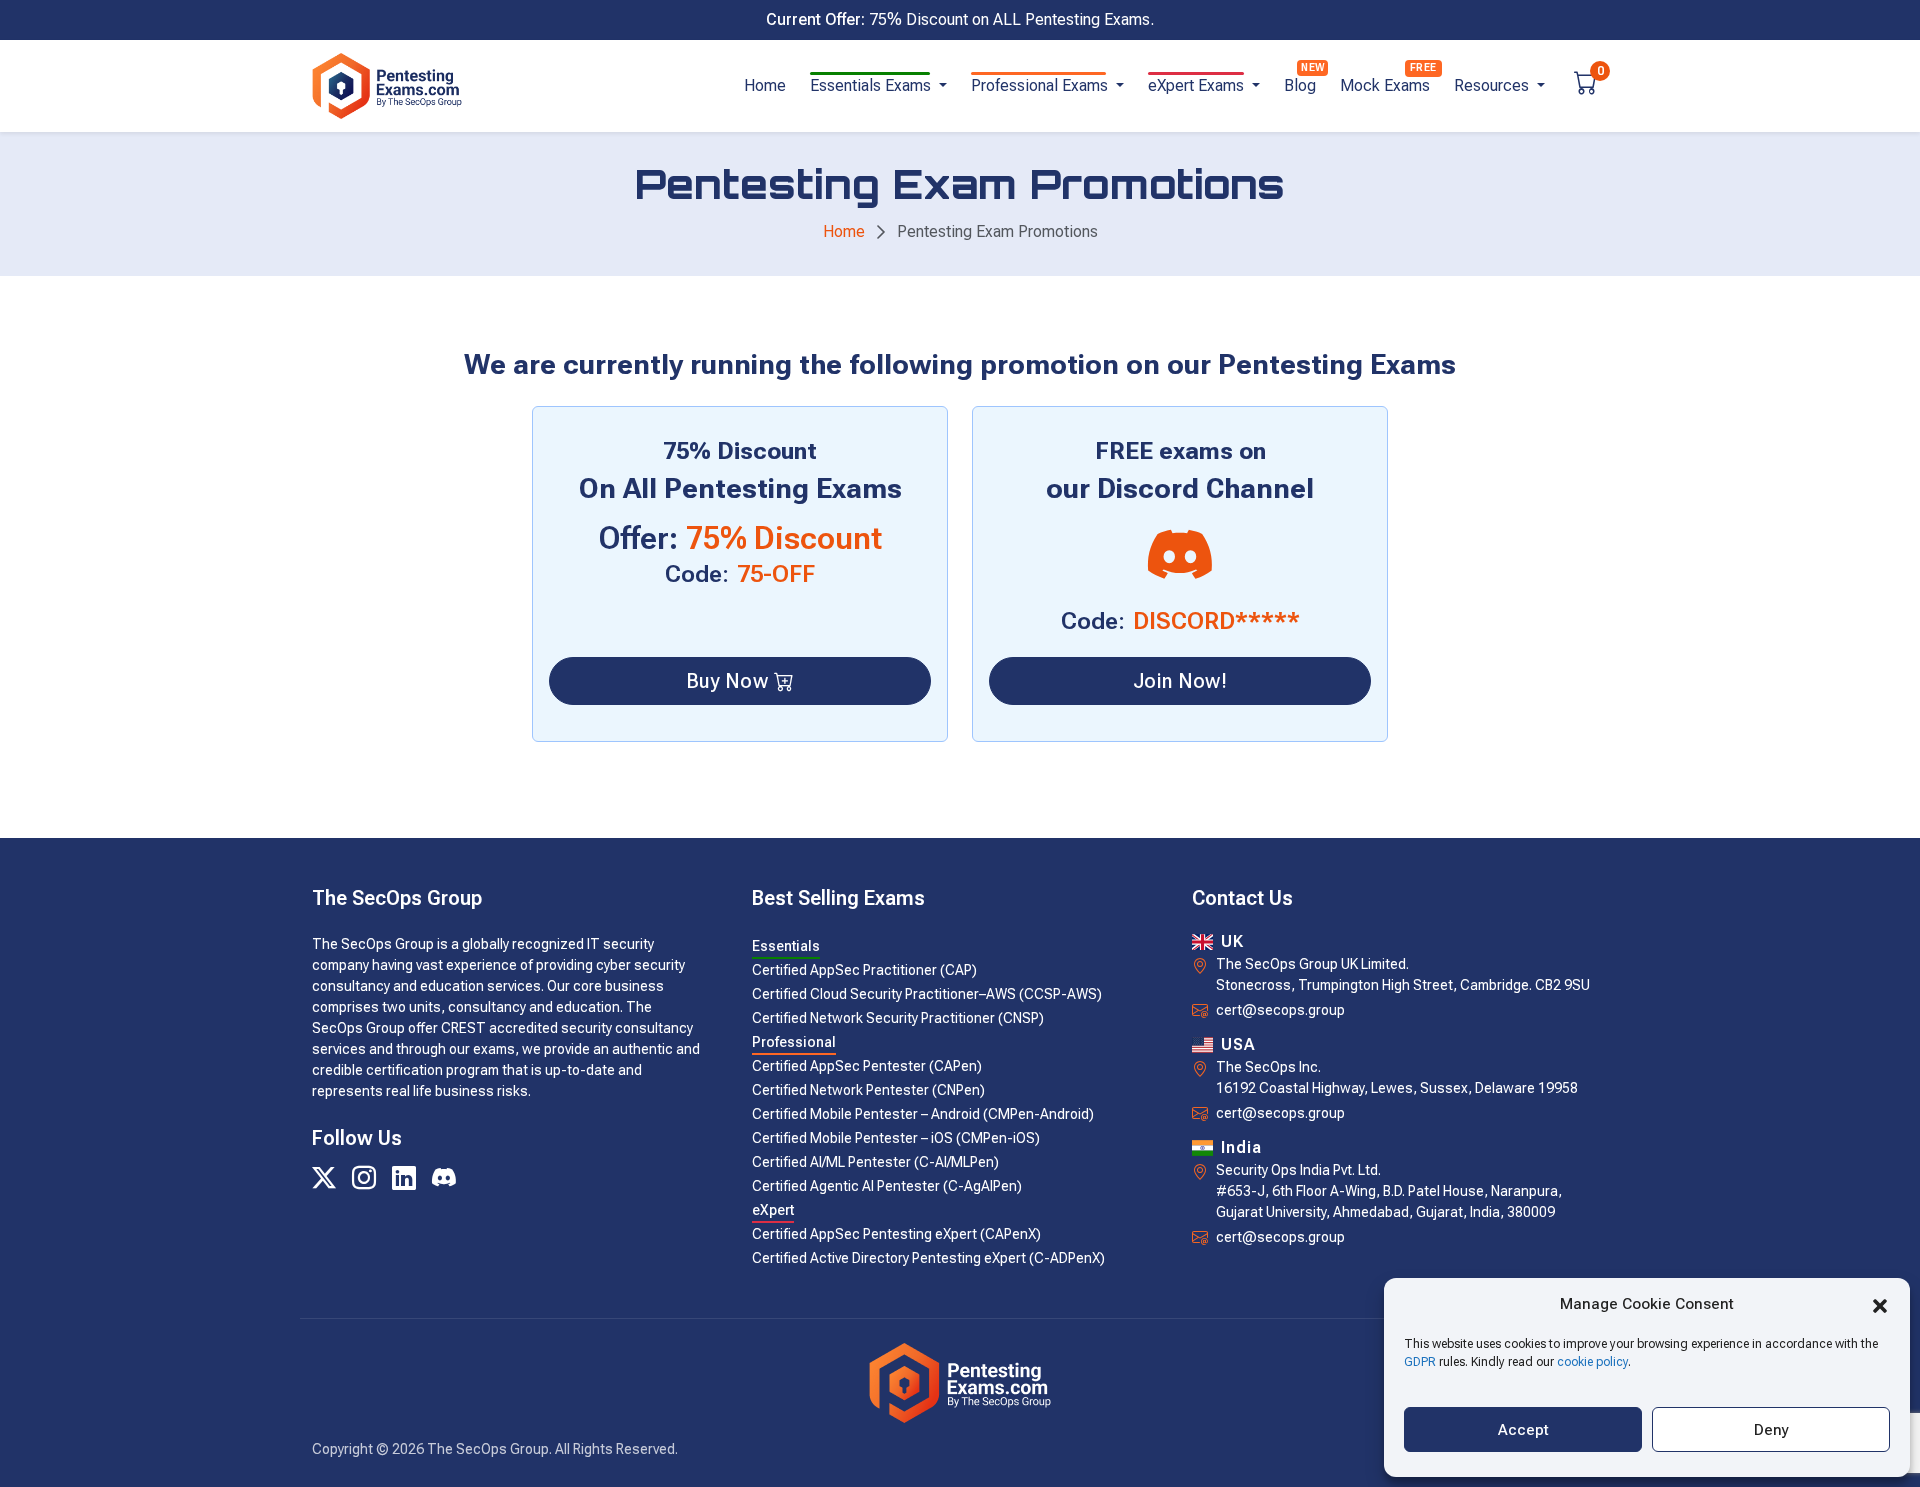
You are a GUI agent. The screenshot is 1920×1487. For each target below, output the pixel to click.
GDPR (1420, 1362)
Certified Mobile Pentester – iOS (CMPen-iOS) (896, 1138)
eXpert (773, 1210)
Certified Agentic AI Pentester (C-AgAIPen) (887, 1186)
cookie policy (1592, 1362)
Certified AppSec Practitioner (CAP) (864, 970)
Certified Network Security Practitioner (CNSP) (898, 1018)
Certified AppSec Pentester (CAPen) (867, 1066)
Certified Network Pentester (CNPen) (868, 1090)
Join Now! (1180, 681)
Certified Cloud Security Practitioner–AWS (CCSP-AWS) (927, 994)
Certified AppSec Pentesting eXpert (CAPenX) (896, 1234)
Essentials (786, 946)
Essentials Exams (872, 85)
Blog (1300, 85)
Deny (1771, 1430)
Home (765, 85)
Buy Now (727, 681)
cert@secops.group (1280, 1010)
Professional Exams (1041, 85)
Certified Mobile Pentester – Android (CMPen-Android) (923, 1114)
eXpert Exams (1198, 85)
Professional (794, 1042)
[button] (1880, 1304)
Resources (1493, 85)
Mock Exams (1385, 85)
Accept (1523, 1430)
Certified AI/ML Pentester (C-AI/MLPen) (875, 1162)
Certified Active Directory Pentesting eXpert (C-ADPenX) (928, 1258)
